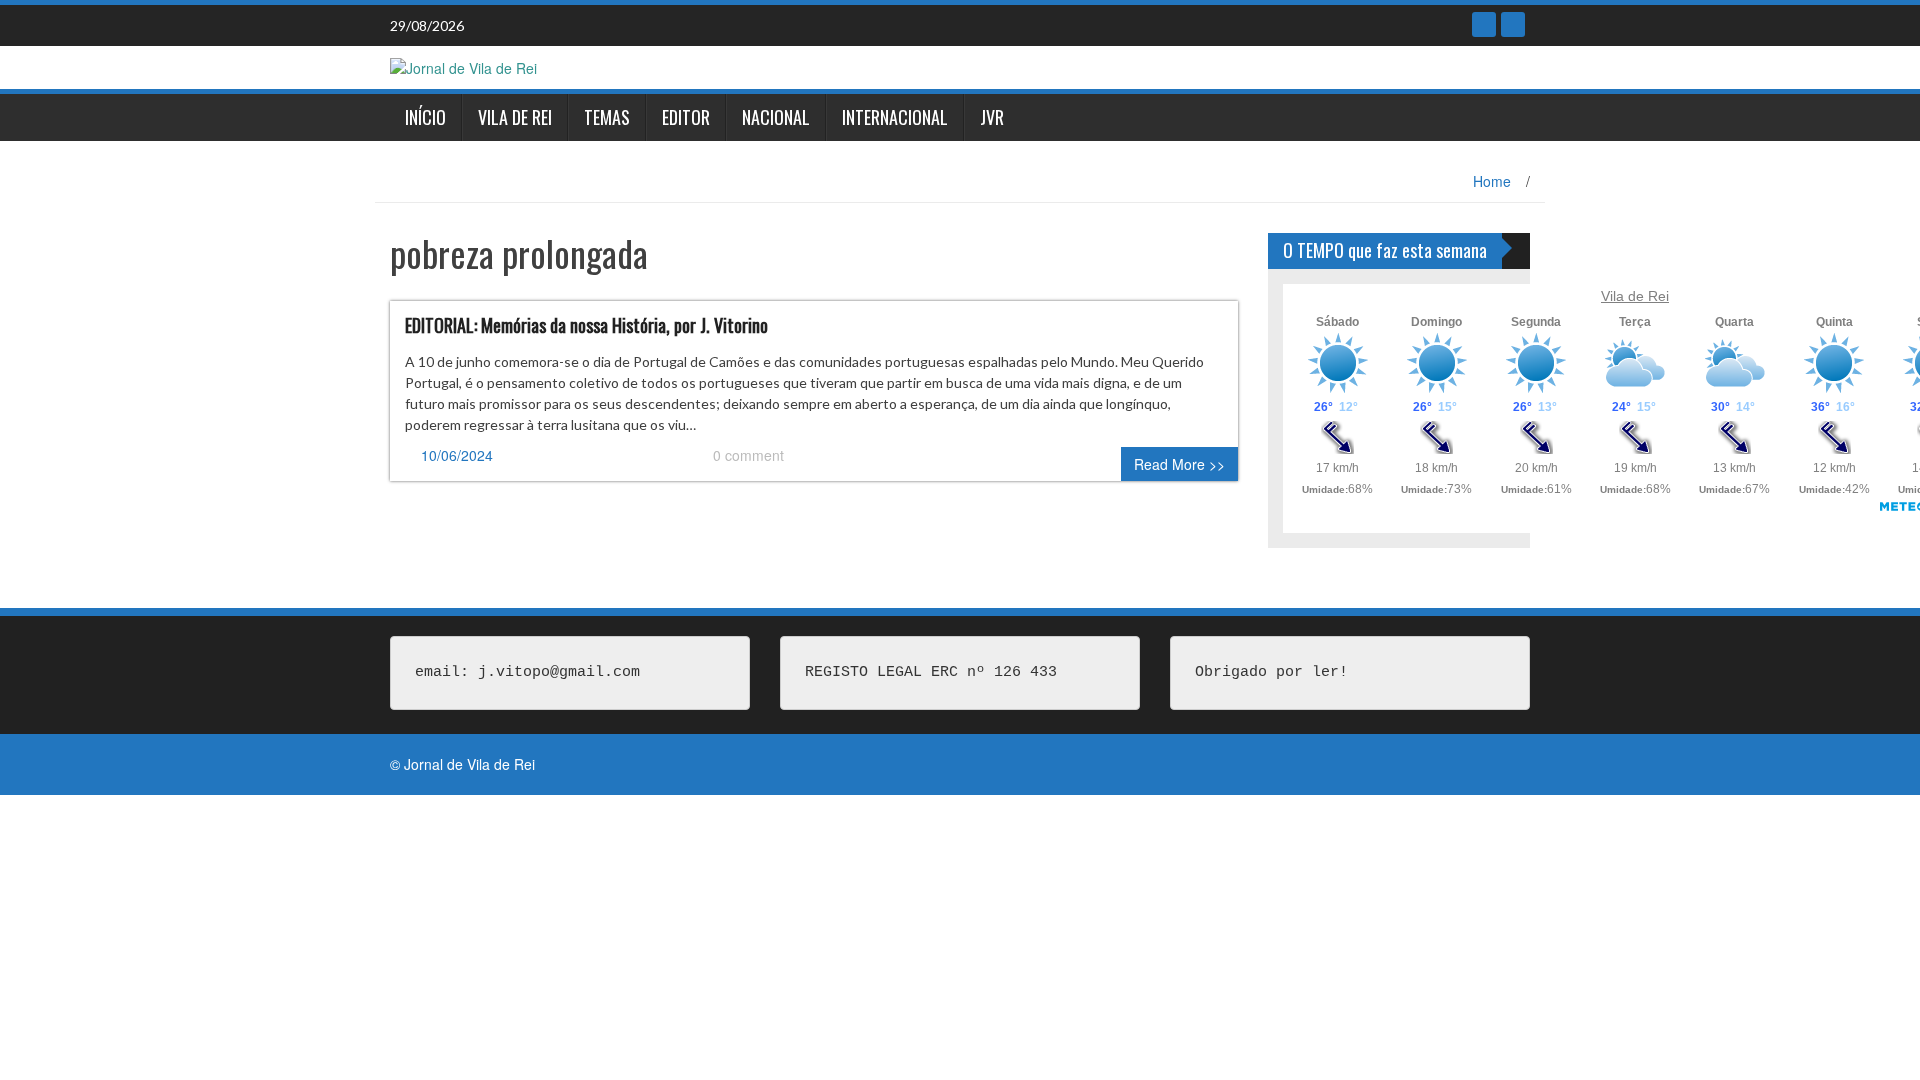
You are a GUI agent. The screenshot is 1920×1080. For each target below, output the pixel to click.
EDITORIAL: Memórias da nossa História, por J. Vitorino (586, 325)
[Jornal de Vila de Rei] (463, 66)
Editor (686, 117)
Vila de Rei (515, 117)
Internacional (895, 117)
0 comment (748, 455)
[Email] (1513, 24)
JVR (992, 117)
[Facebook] (1484, 24)
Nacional (776, 117)
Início (425, 117)
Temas (607, 117)
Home (1492, 181)
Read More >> (1179, 464)
